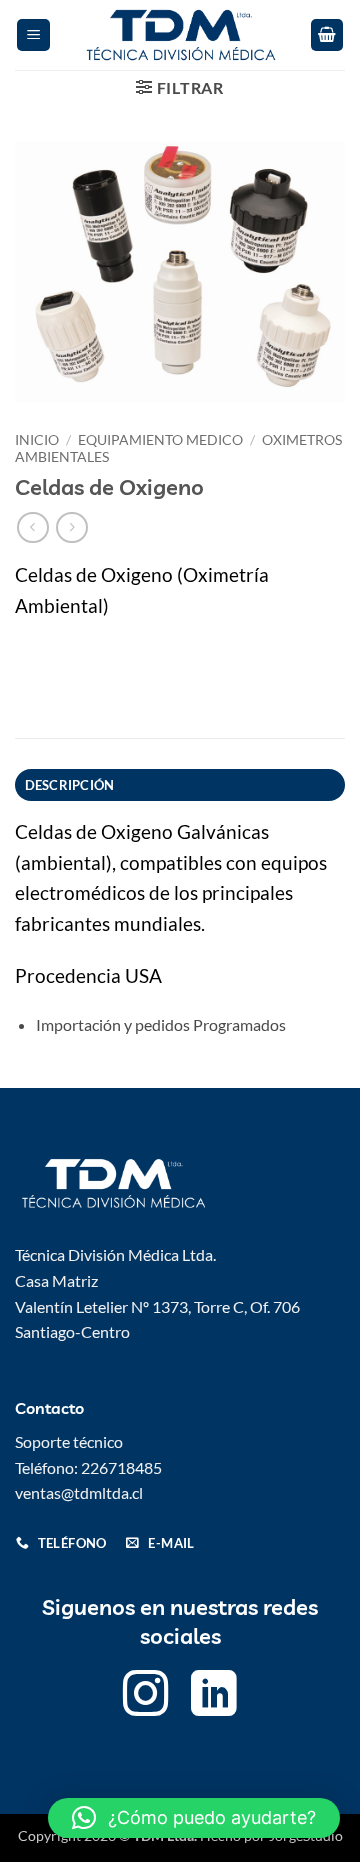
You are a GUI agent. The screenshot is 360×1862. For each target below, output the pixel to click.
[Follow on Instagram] (146, 1697)
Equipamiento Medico (160, 440)
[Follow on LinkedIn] (214, 1697)
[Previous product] (71, 527)
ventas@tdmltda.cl (79, 1492)
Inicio (37, 440)
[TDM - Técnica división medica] (180, 35)
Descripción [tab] (70, 785)
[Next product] (32, 527)
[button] (33, 35)
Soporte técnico (69, 1441)
